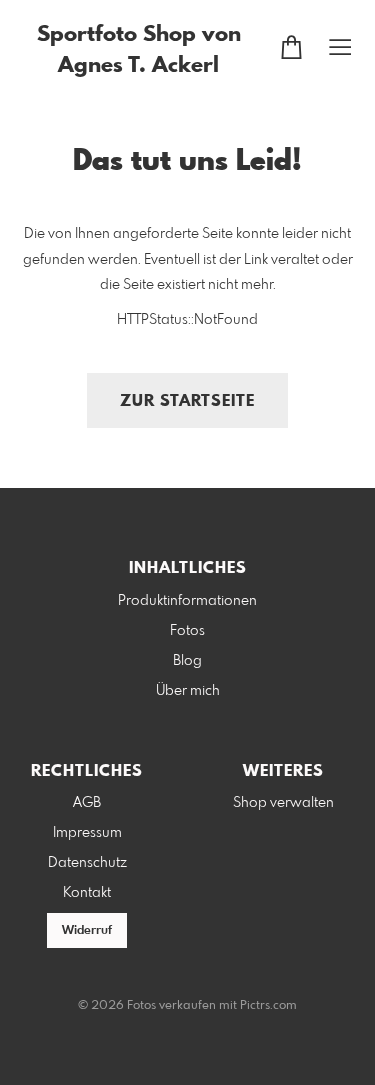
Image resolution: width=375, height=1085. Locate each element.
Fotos (187, 631)
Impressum (87, 833)
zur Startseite (187, 401)
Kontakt (87, 893)
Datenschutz (87, 863)
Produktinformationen (187, 601)
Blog (187, 661)
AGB (87, 803)
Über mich (188, 691)
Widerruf (87, 931)
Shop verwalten (283, 803)
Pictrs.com (268, 1006)
